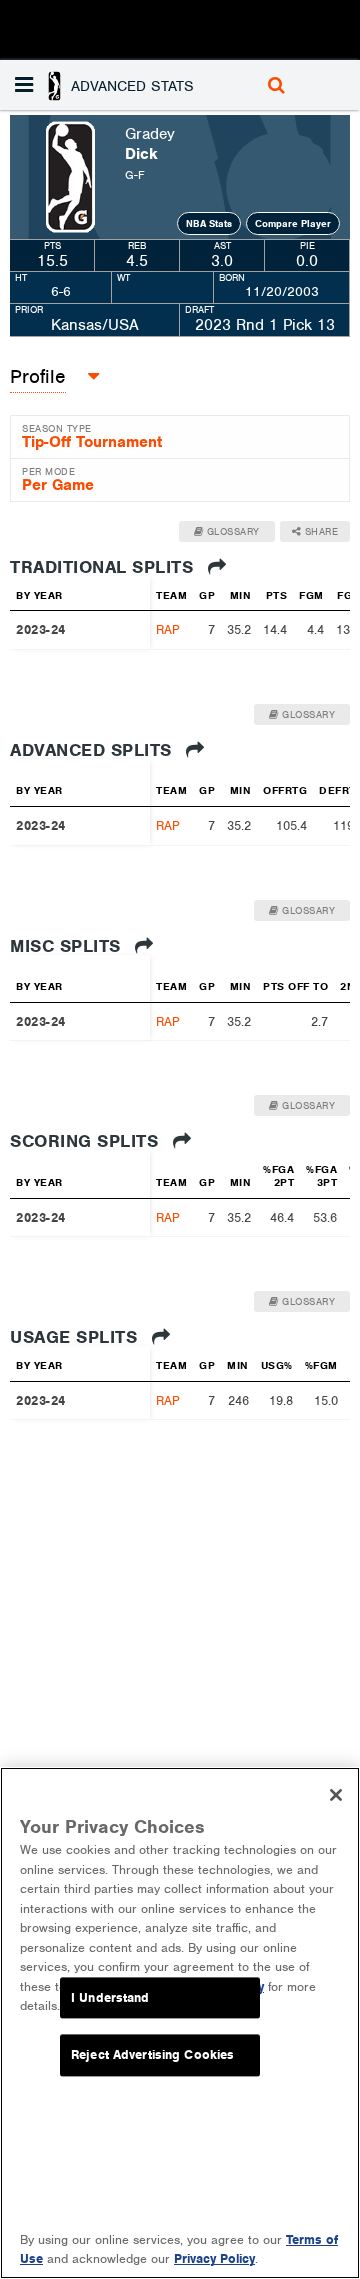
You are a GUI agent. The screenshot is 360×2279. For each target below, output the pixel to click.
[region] (180, 2023)
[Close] (336, 1795)
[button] (120, 85)
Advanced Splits (93, 750)
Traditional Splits (104, 567)
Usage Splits (76, 1337)
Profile (38, 376)
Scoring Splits (87, 1141)
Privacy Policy (214, 2258)
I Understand (110, 1997)
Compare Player (293, 223)
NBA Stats (209, 223)
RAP (168, 629)
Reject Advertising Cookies (152, 2055)
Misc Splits (68, 946)
